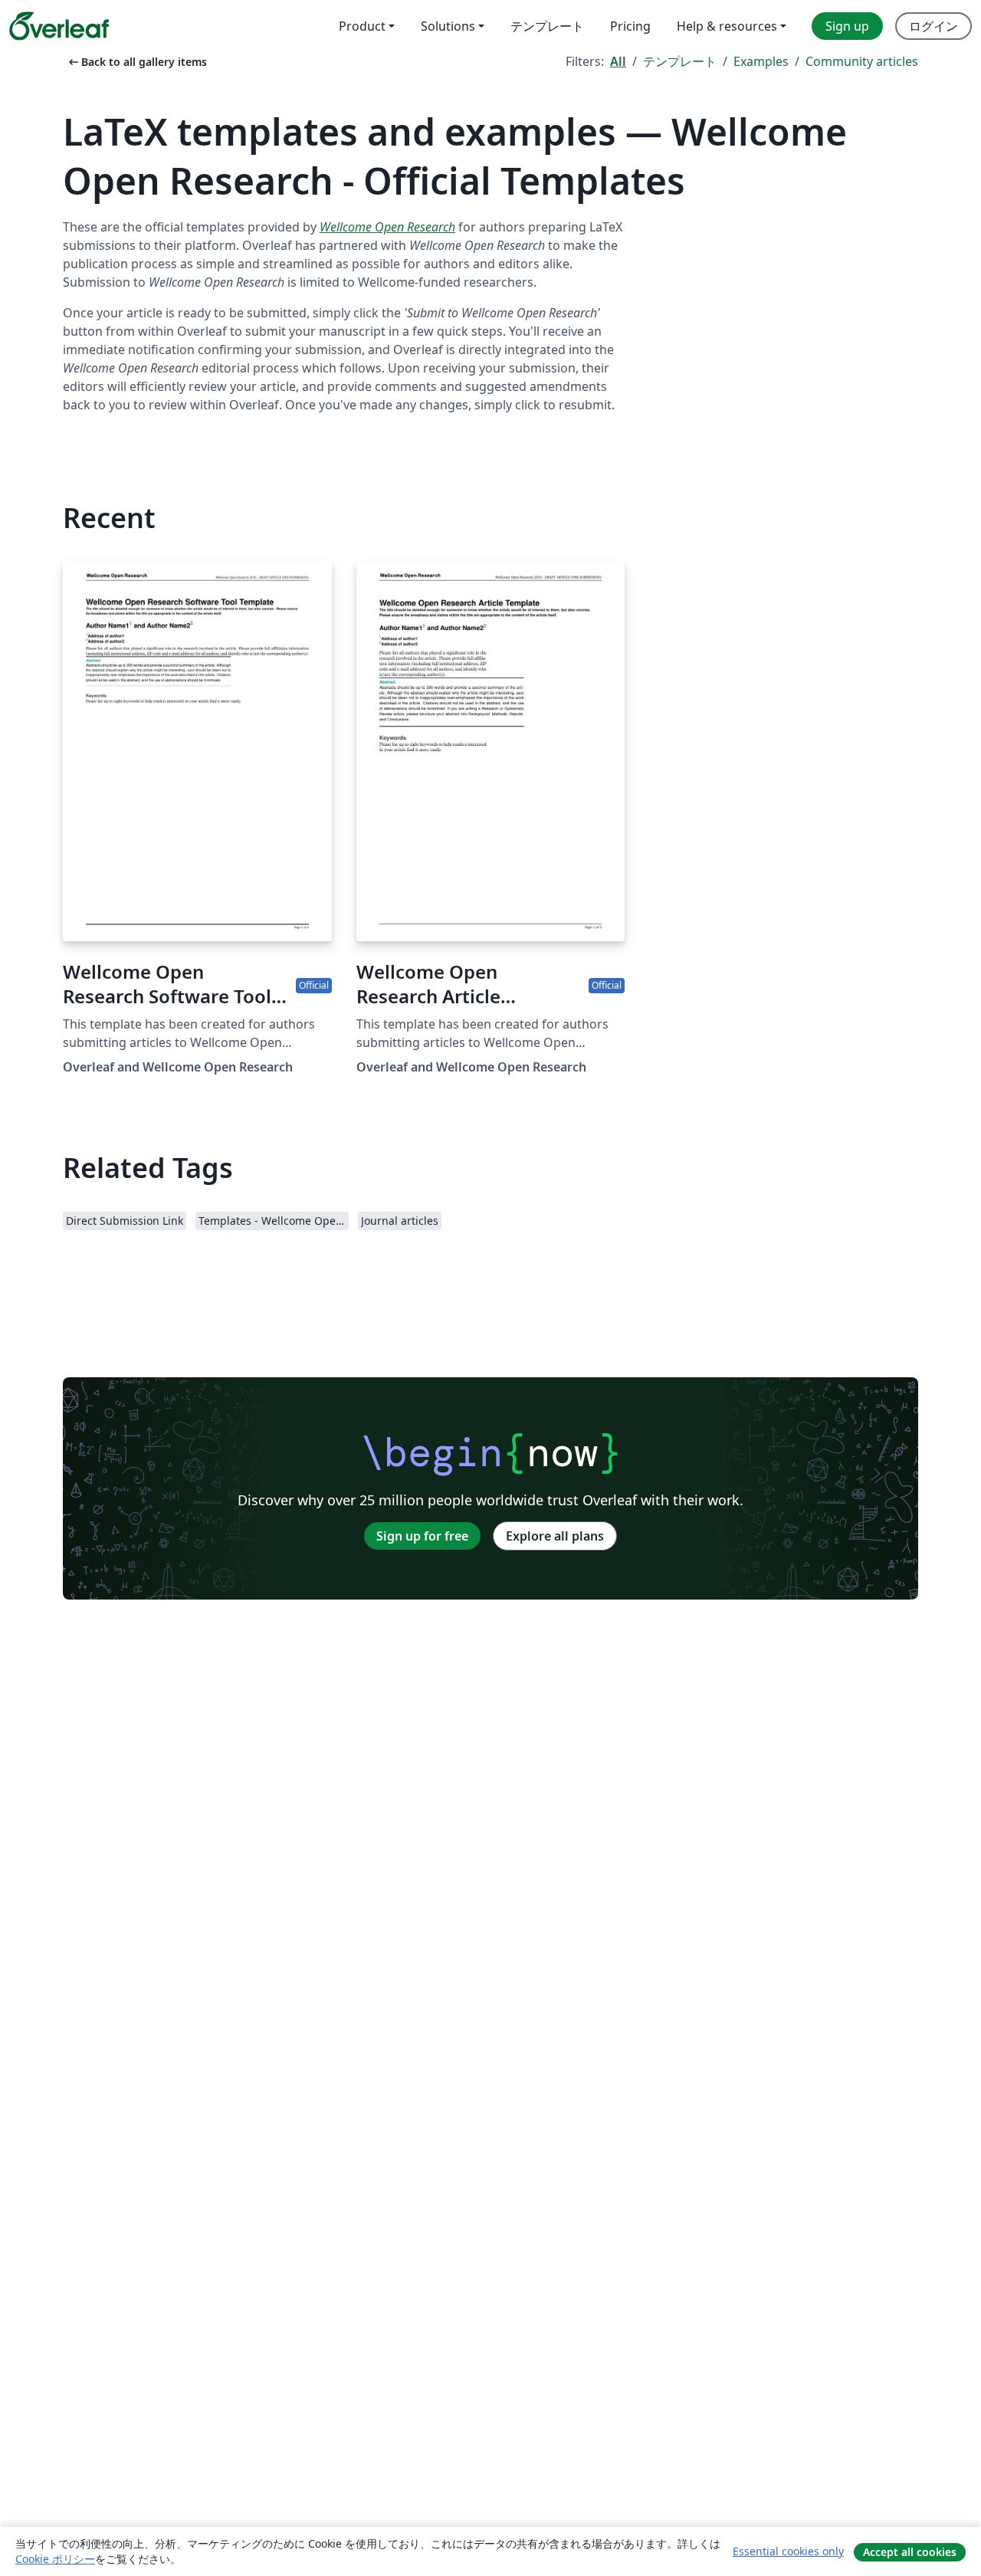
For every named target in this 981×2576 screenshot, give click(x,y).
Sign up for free (422, 1536)
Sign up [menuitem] (847, 26)
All (618, 61)
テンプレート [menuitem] (547, 26)
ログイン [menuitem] (933, 26)
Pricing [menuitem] (630, 26)
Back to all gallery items (136, 62)
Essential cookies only (788, 2551)
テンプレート (680, 61)
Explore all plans (555, 1536)
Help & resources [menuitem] (727, 26)
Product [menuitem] (362, 26)
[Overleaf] (59, 26)
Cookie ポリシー (55, 2559)
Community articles (862, 61)
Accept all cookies (910, 2552)
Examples (761, 61)
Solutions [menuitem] (448, 26)
